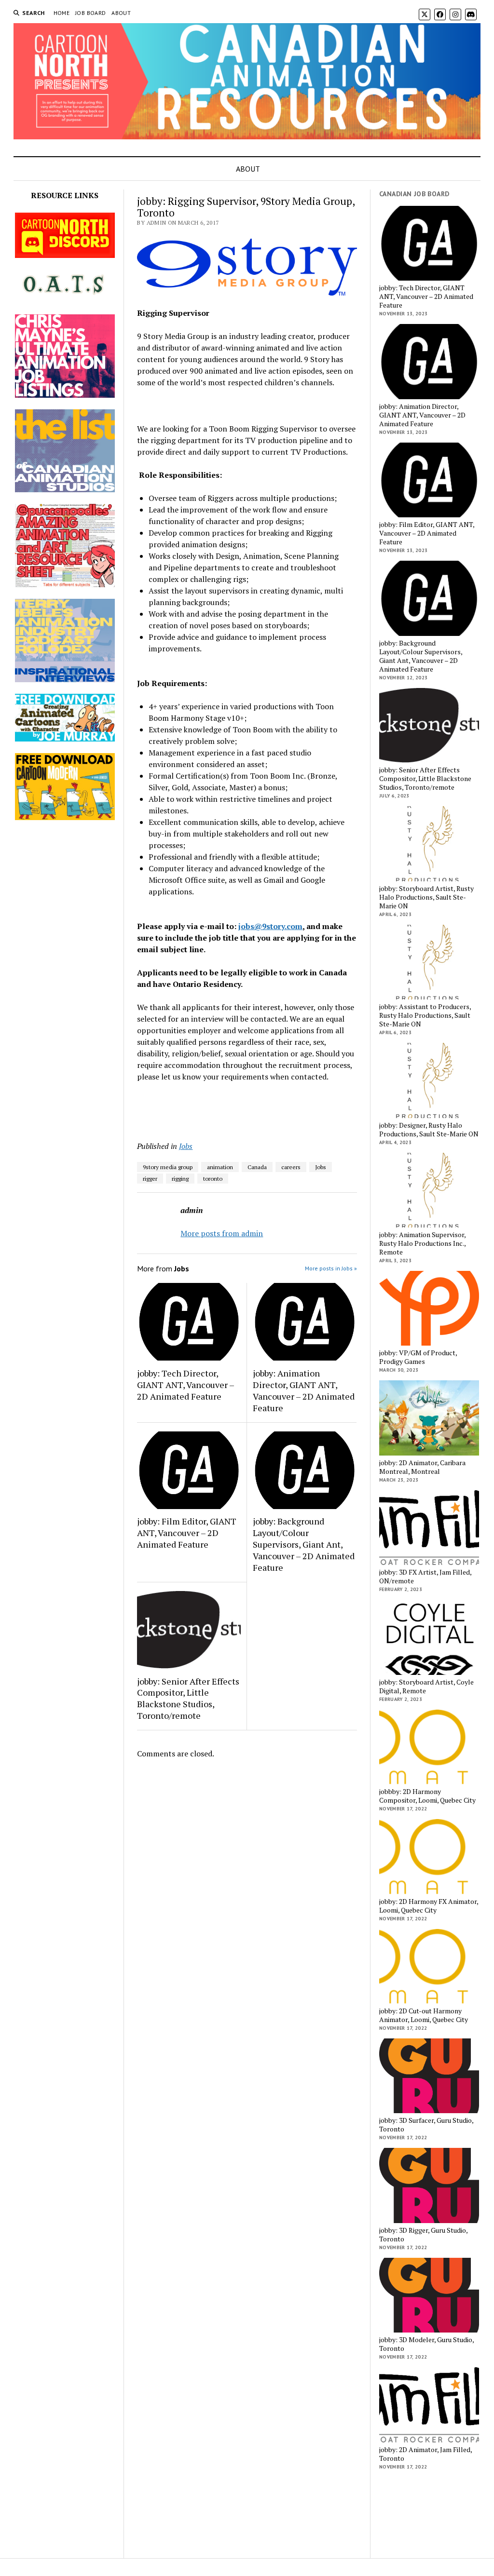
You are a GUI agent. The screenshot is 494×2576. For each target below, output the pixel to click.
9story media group (168, 1167)
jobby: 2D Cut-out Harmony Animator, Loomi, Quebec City (424, 2015)
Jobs (186, 1146)
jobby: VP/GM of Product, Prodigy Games (418, 1357)
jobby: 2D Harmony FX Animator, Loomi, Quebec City (429, 1906)
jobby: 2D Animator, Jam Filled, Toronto (425, 2454)
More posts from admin (222, 1233)
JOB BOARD (90, 13)
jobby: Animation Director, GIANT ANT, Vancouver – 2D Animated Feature (304, 1390)
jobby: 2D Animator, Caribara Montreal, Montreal (422, 1467)
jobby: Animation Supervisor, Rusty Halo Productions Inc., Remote (422, 1243)
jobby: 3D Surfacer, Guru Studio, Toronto (426, 2125)
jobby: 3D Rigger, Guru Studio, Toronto (423, 2235)
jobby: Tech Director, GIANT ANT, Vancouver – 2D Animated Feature (185, 1385)
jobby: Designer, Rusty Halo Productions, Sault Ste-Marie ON (429, 1130)
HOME (62, 13)
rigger (150, 1179)
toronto (213, 1179)
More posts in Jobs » (331, 1268)
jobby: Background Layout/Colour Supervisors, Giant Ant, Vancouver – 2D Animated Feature (304, 1544)
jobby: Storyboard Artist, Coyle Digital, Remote (426, 1686)
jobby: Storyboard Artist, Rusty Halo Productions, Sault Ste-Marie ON (426, 897)
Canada (257, 1167)
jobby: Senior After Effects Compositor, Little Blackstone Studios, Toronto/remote (188, 1699)
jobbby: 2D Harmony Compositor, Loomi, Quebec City (427, 1796)
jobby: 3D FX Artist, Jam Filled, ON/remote (425, 1577)
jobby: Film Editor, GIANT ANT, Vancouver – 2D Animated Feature (187, 1533)
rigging (180, 1179)
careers (291, 1167)
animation (220, 1167)
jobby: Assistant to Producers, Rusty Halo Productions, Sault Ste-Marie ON (425, 1015)
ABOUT (121, 13)
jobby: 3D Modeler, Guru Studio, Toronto (426, 2344)
